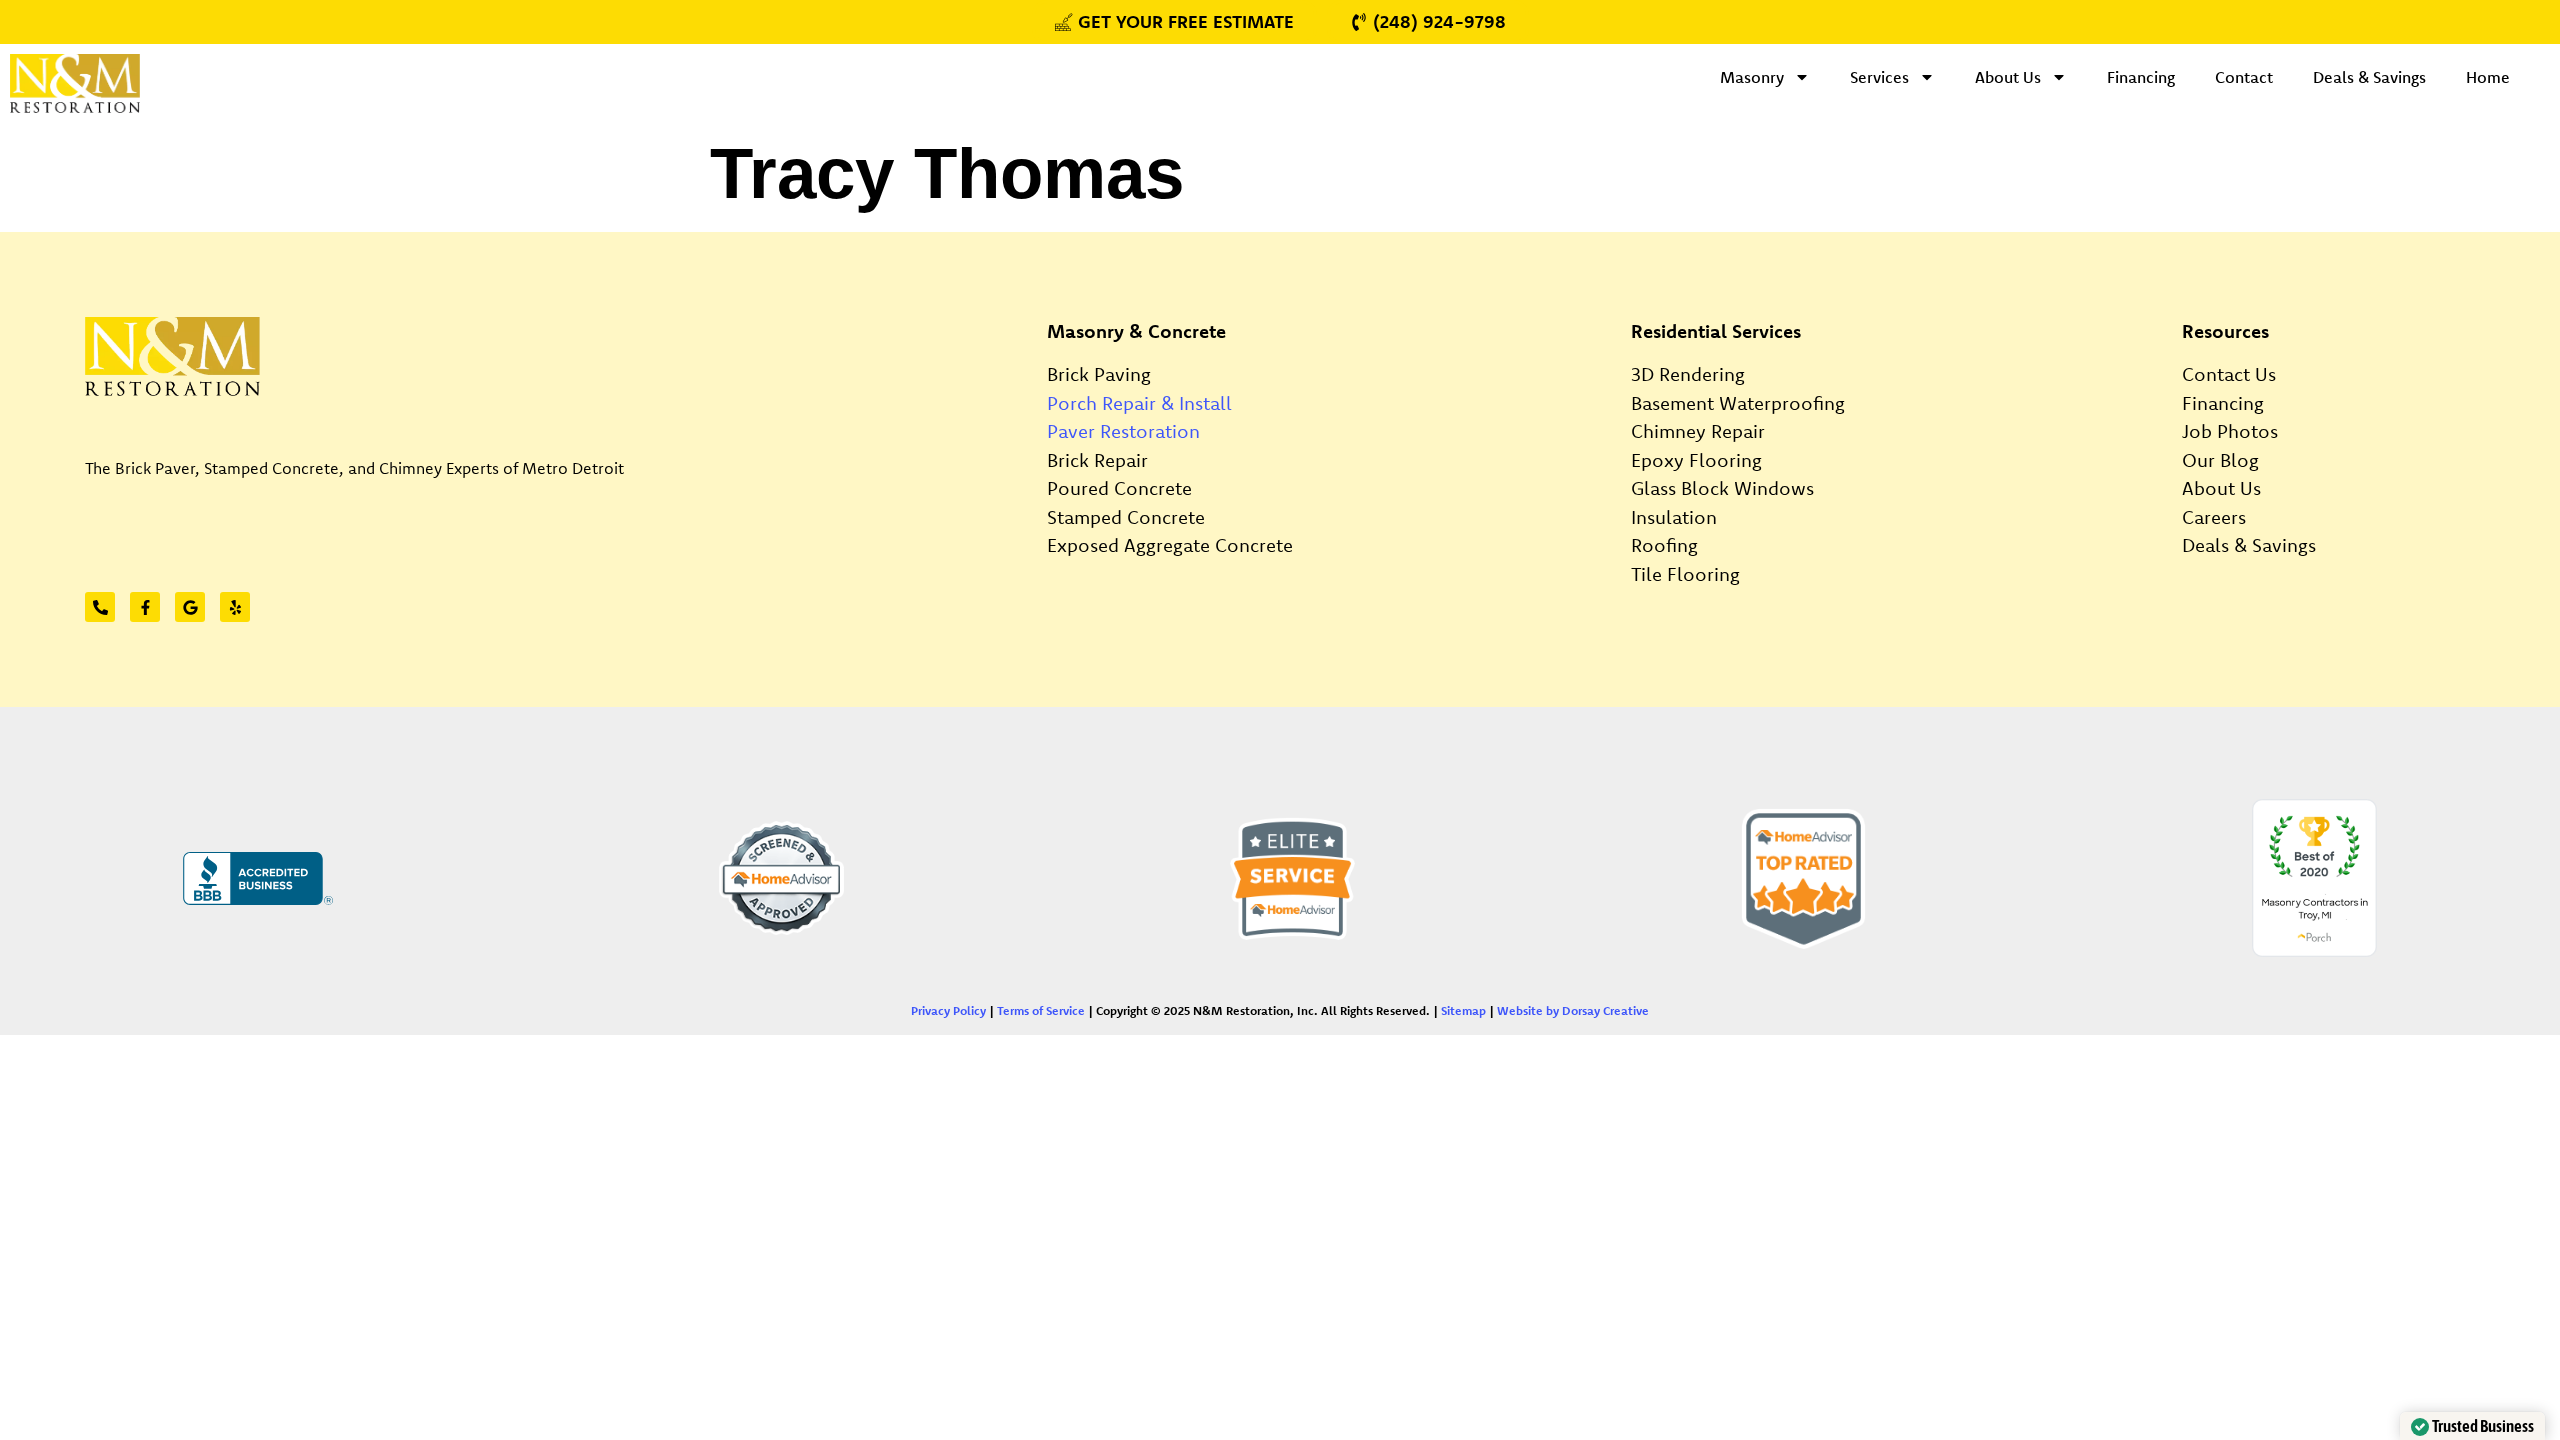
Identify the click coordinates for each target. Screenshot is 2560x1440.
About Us (2008, 77)
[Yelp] (235, 607)
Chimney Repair (1698, 431)
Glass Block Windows (1722, 488)
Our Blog (2220, 460)
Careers (2214, 517)
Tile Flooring (1685, 574)
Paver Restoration (1123, 431)
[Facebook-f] (145, 607)
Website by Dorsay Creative (1573, 1010)
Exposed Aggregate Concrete (1170, 545)
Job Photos (2230, 431)
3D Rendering (1688, 374)
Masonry (1752, 77)
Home (2488, 77)
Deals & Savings (2369, 77)
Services (1879, 77)
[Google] (190, 607)
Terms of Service (1041, 1010)
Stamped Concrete (1126, 517)
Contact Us (2229, 374)
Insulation (1674, 517)
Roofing (1664, 545)
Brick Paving (1099, 374)
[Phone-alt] (100, 607)
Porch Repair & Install (1139, 403)
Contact (2244, 77)
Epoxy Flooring (1696, 460)
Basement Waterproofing (1738, 403)
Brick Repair (1097, 460)
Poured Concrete (1119, 488)
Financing (2141, 77)
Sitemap (1463, 1010)
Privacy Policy (948, 1010)
